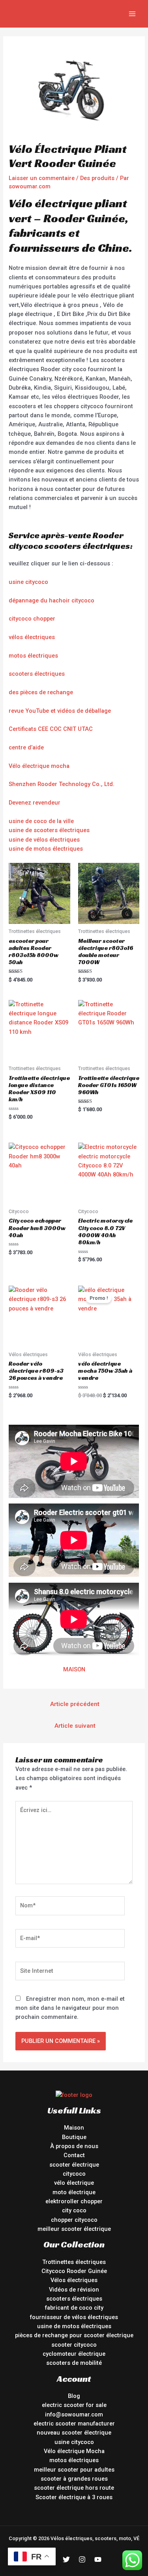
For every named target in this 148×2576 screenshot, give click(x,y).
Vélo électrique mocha (39, 766)
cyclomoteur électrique (74, 2354)
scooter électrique (74, 2165)
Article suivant (75, 1726)
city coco (74, 2210)
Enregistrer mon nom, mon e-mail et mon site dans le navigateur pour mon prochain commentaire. (70, 2008)
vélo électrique (74, 2183)
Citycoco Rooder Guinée (74, 2271)
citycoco (74, 2174)
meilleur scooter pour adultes (74, 2470)
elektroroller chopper (74, 2201)
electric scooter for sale (74, 2405)
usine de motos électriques (46, 849)
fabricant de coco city (74, 2308)
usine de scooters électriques (49, 830)
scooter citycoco (74, 2345)
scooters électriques (37, 674)
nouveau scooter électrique (74, 2433)
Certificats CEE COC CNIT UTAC (51, 729)
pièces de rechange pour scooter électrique (74, 2335)
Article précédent (75, 1704)
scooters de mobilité (74, 2363)
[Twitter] (66, 2559)
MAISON (74, 1669)
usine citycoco (28, 582)
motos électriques (33, 656)
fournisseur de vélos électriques (74, 2317)
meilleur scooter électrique (74, 2229)
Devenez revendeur (35, 803)
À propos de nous (74, 2146)
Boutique (74, 2137)
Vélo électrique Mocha (74, 2451)
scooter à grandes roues (74, 2479)
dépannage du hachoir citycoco (52, 600)
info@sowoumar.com (74, 2414)
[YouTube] (98, 2559)
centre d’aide (26, 747)
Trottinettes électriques (74, 2262)
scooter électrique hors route (74, 2488)
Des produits (97, 178)
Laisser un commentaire (42, 178)
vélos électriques (32, 637)
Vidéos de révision (74, 2290)
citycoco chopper (32, 619)
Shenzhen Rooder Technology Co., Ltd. (62, 784)
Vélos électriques (74, 2280)
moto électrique (74, 2192)
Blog (74, 2396)
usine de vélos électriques (44, 840)
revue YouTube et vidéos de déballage (60, 711)
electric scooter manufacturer (74, 2424)
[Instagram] (82, 2559)
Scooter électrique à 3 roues (74, 2497)
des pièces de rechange (41, 692)
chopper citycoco (74, 2220)
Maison (74, 2128)
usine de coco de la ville (41, 821)
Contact (74, 2155)
